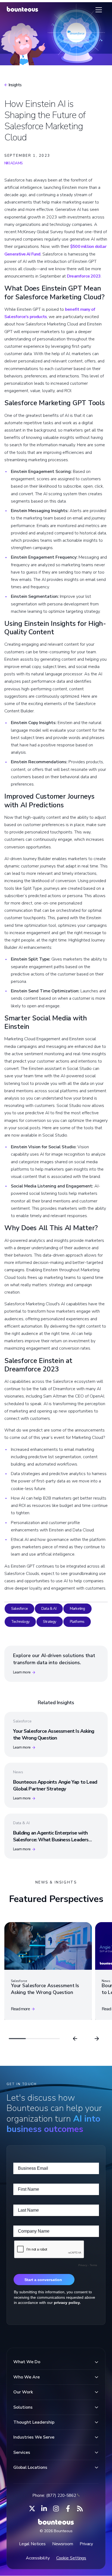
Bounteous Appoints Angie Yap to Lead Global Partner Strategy (55, 1785)
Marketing (77, 1609)
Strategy (50, 1622)
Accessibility (38, 2558)
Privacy (86, 2544)
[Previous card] (75, 2039)
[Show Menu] (99, 10)
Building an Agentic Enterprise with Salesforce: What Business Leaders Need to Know (51, 1840)
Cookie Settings (71, 2558)
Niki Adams (13, 163)
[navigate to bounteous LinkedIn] (44, 2509)
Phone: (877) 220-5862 (54, 2495)
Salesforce (19, 1609)
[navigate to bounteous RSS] (80, 2509)
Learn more (22, 1672)
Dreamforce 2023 (84, 276)
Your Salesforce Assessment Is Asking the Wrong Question (54, 1735)
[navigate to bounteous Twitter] (32, 2509)
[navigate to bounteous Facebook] (68, 2509)
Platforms (77, 1622)
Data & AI (49, 1609)
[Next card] (97, 2039)
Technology (20, 1622)
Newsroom (63, 2544)
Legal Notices (32, 2544)
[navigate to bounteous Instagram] (56, 2509)
